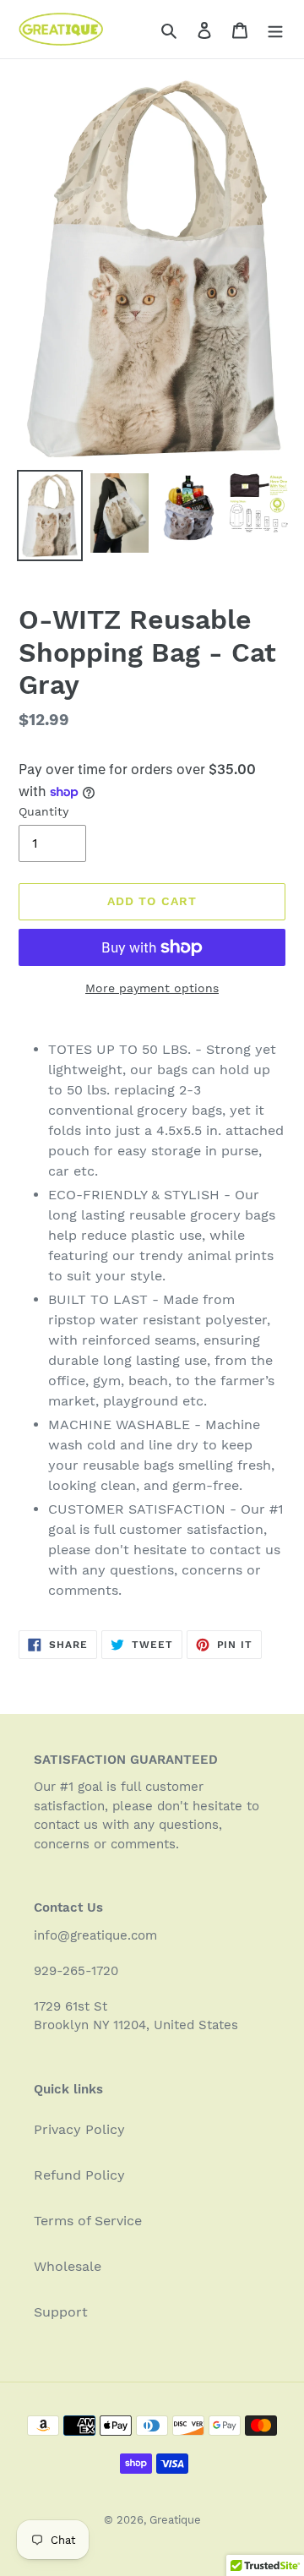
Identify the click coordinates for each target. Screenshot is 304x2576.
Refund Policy (79, 2175)
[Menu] (275, 30)
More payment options (152, 988)
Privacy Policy (79, 2129)
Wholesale (68, 2266)
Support (61, 2312)
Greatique (175, 2520)
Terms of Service (88, 2221)
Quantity (43, 811)
